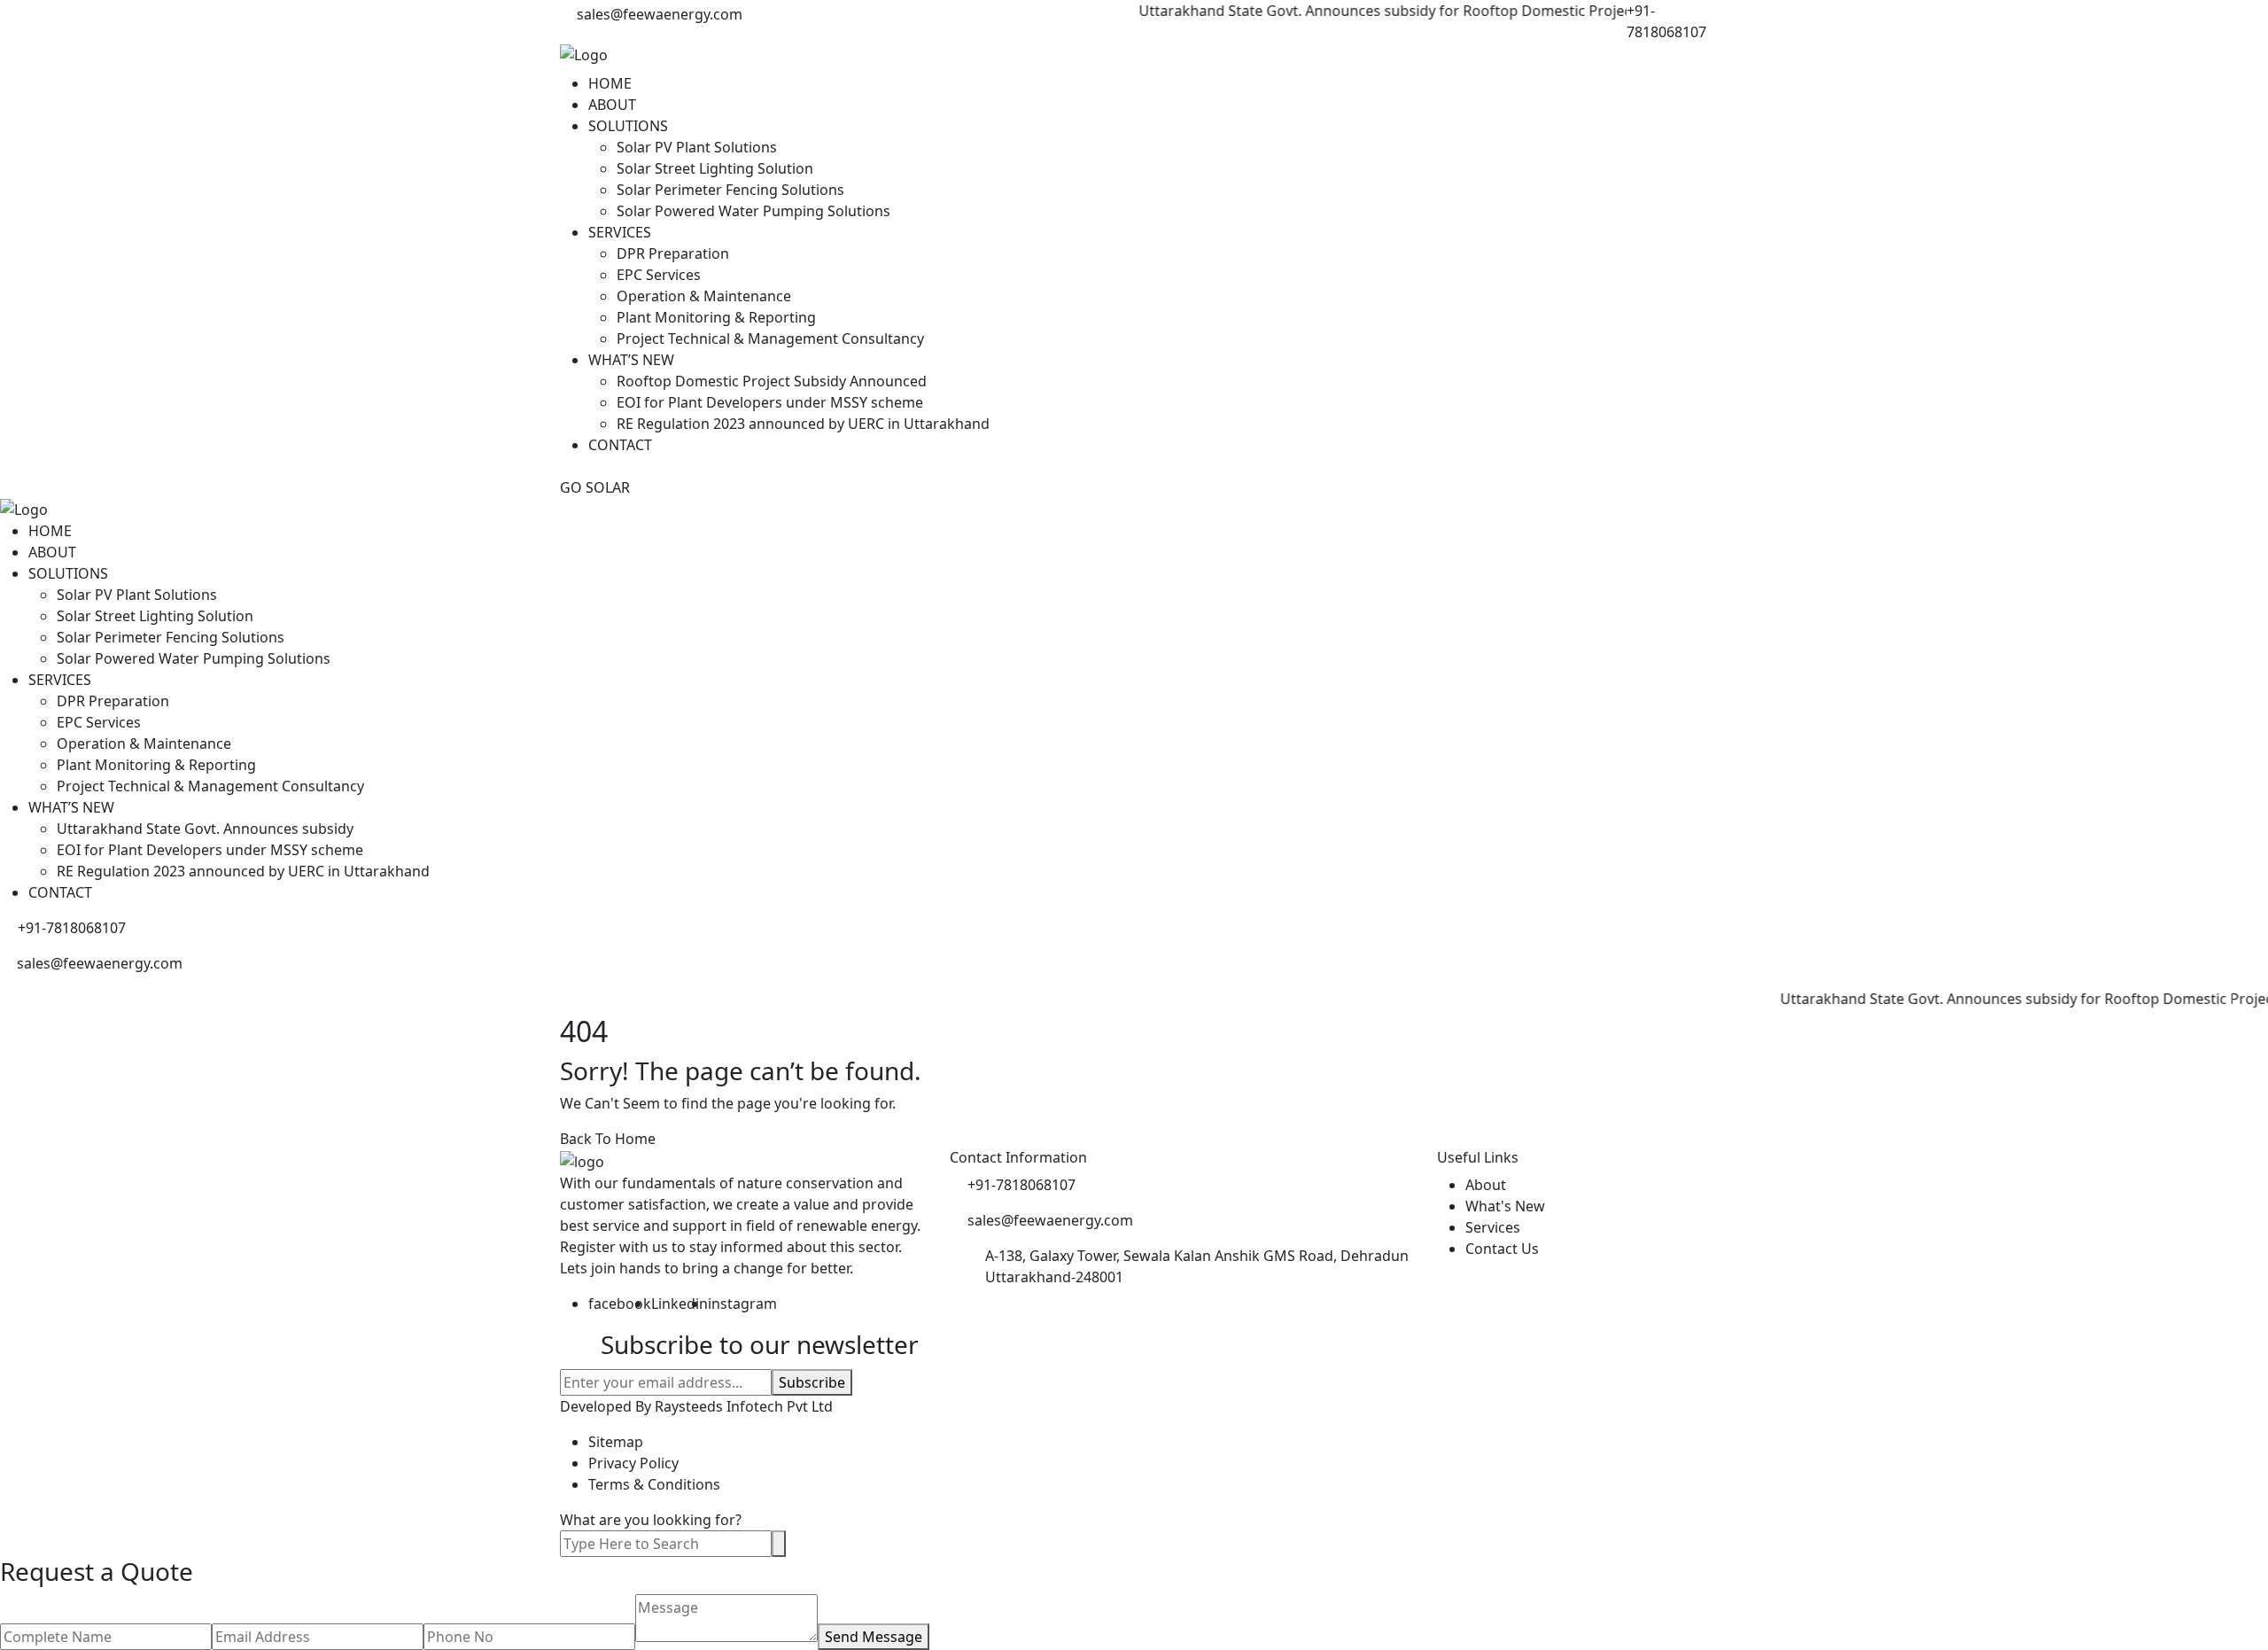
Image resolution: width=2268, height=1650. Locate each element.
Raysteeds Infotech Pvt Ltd (744, 1406)
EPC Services (659, 275)
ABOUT (612, 105)
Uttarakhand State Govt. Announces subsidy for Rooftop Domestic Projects (1354, 11)
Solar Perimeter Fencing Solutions (730, 190)
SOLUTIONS (628, 126)
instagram (742, 1304)
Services (1493, 1227)
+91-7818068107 (1666, 21)
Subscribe (812, 1382)
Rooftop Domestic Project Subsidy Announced (772, 381)
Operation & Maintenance (704, 296)
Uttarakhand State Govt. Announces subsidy (205, 829)
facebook (620, 1304)
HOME (610, 83)
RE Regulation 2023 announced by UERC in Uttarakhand (803, 424)
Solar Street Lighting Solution (715, 168)
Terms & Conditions (654, 1484)
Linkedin (680, 1304)
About (1486, 1185)
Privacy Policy (633, 1463)
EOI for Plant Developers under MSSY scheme (770, 402)
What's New (1505, 1206)
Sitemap (616, 1442)
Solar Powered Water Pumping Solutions (753, 211)
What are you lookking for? (651, 1520)
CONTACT (620, 445)
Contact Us (1502, 1249)
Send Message (874, 1637)
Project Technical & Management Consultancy (770, 339)
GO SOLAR (595, 487)
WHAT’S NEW (631, 360)
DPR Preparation (673, 253)
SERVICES (620, 232)
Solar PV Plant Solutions (697, 147)
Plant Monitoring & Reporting (716, 317)
